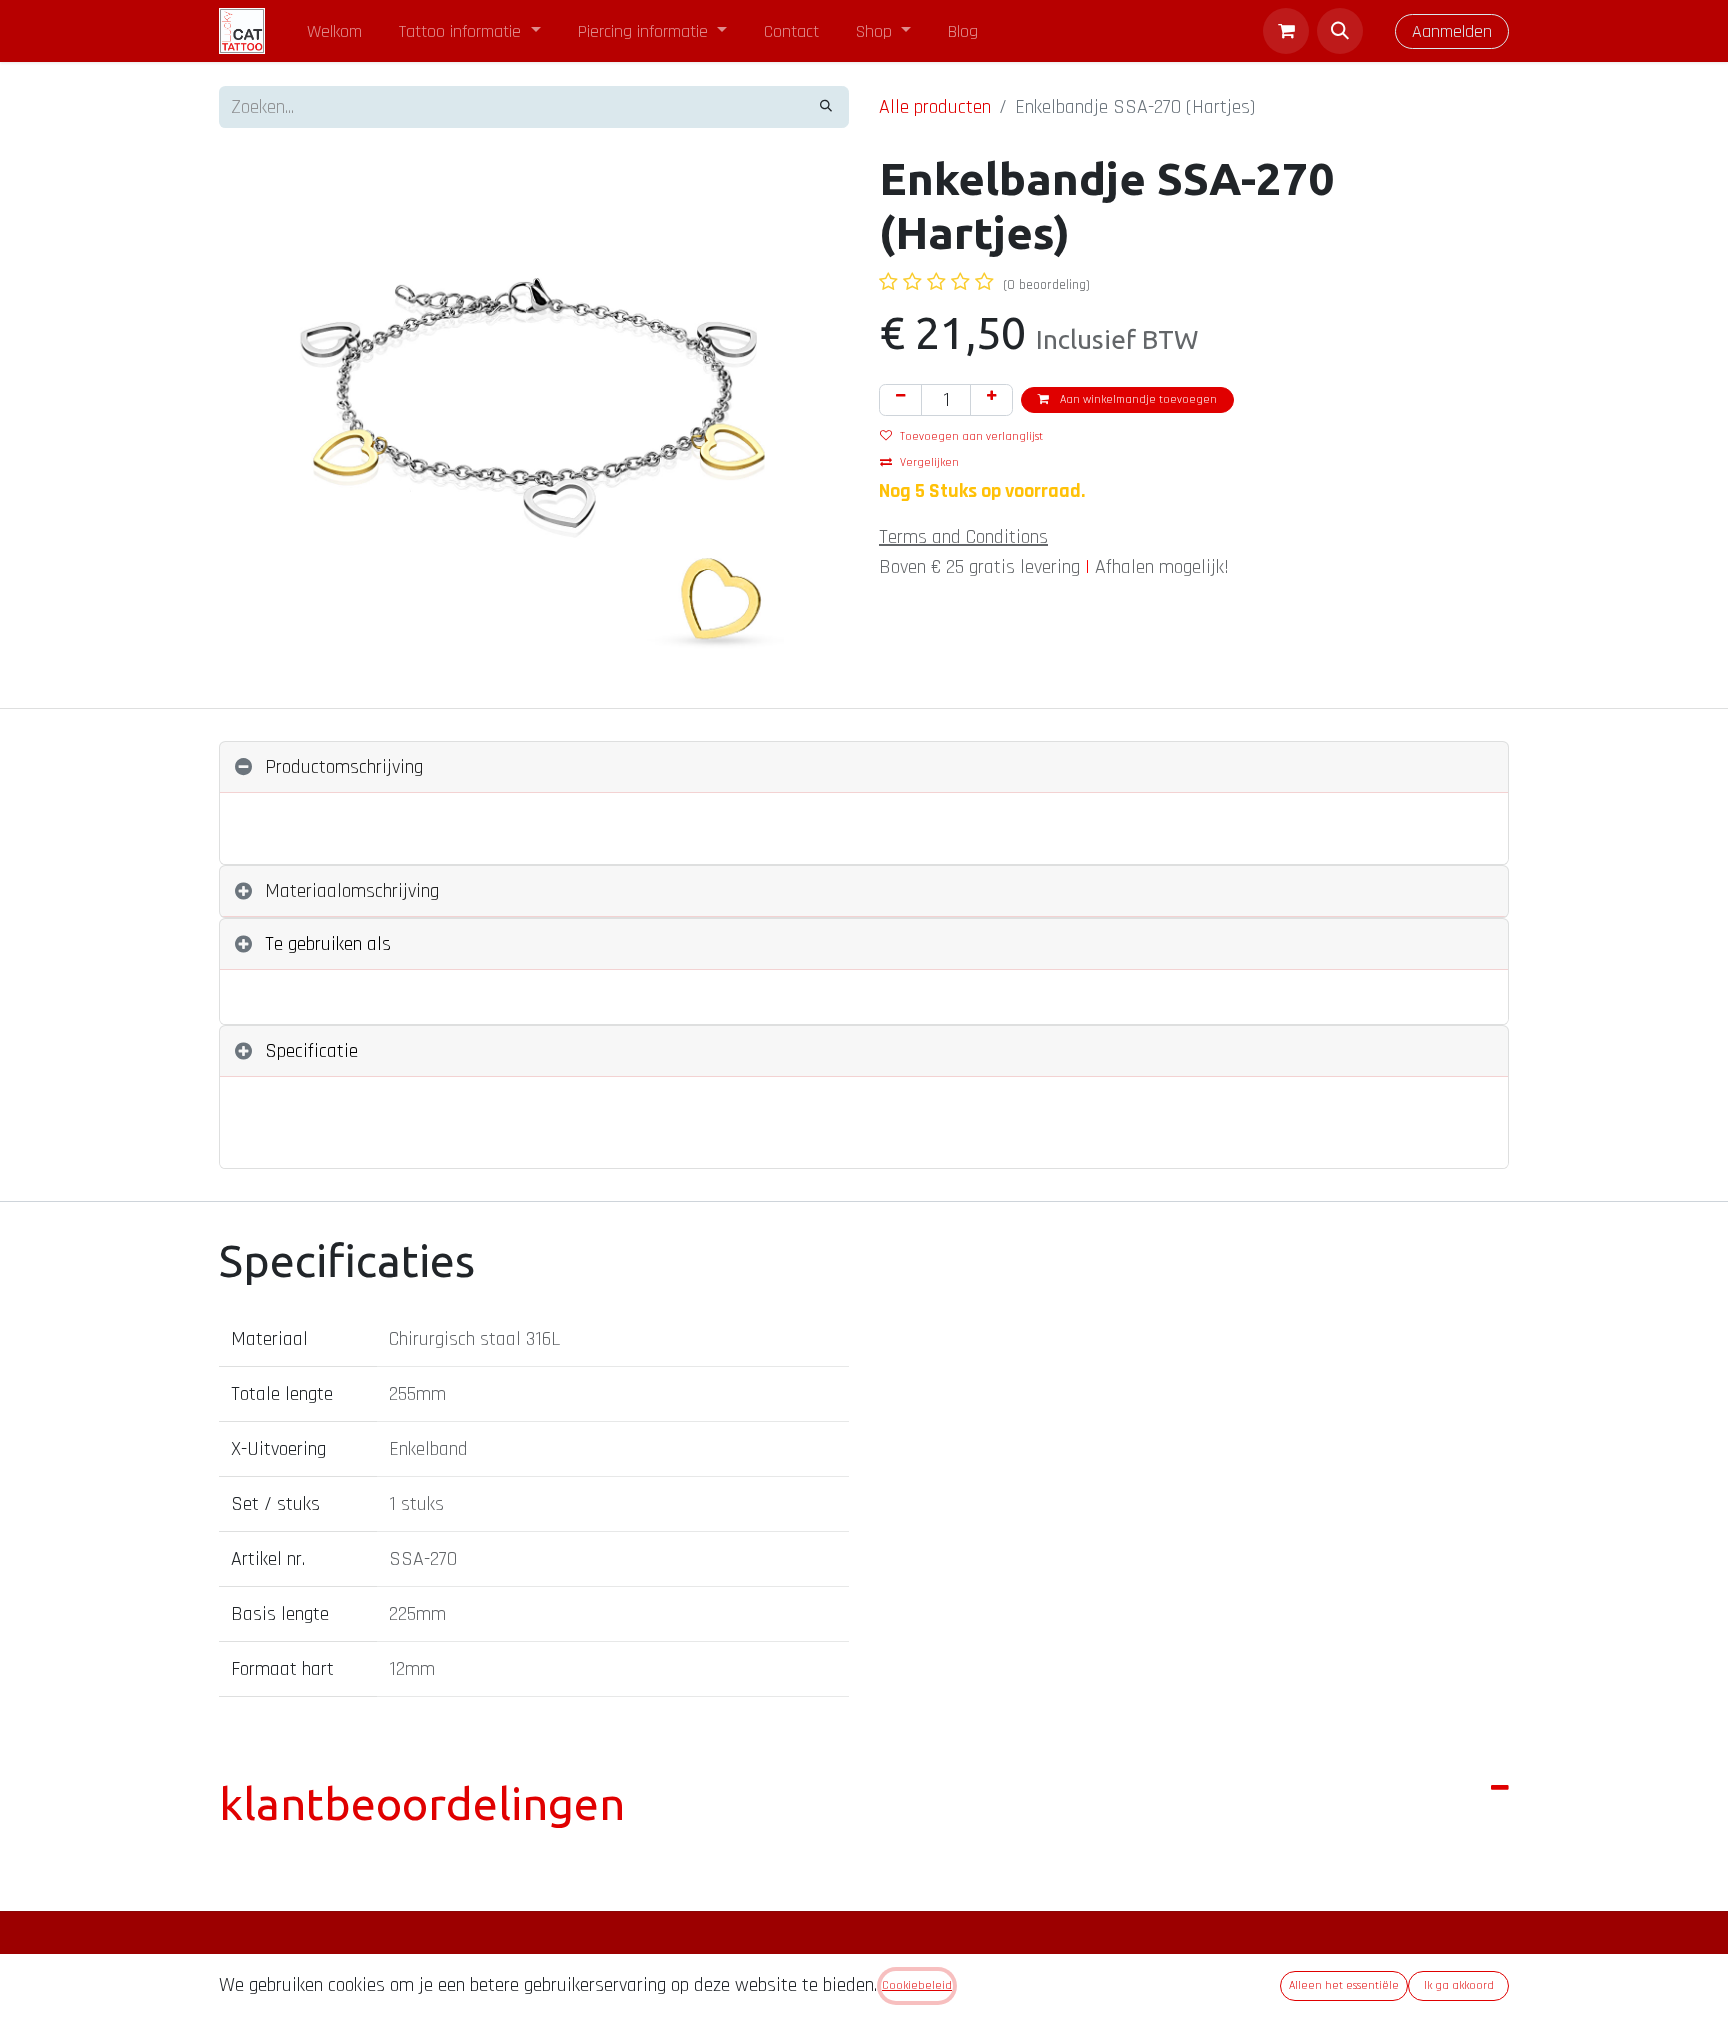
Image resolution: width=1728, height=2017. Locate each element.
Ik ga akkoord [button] (1459, 1985)
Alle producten (935, 107)
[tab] (864, 767)
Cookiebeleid (917, 1985)
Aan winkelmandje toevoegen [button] (1137, 399)
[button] (1340, 31)
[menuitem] (335, 31)
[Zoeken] (826, 107)
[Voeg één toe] (991, 400)
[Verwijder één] (900, 400)
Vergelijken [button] (929, 462)
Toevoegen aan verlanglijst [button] (971, 436)
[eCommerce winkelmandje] (1286, 31)
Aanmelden (1452, 31)
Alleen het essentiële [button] (1344, 1985)
